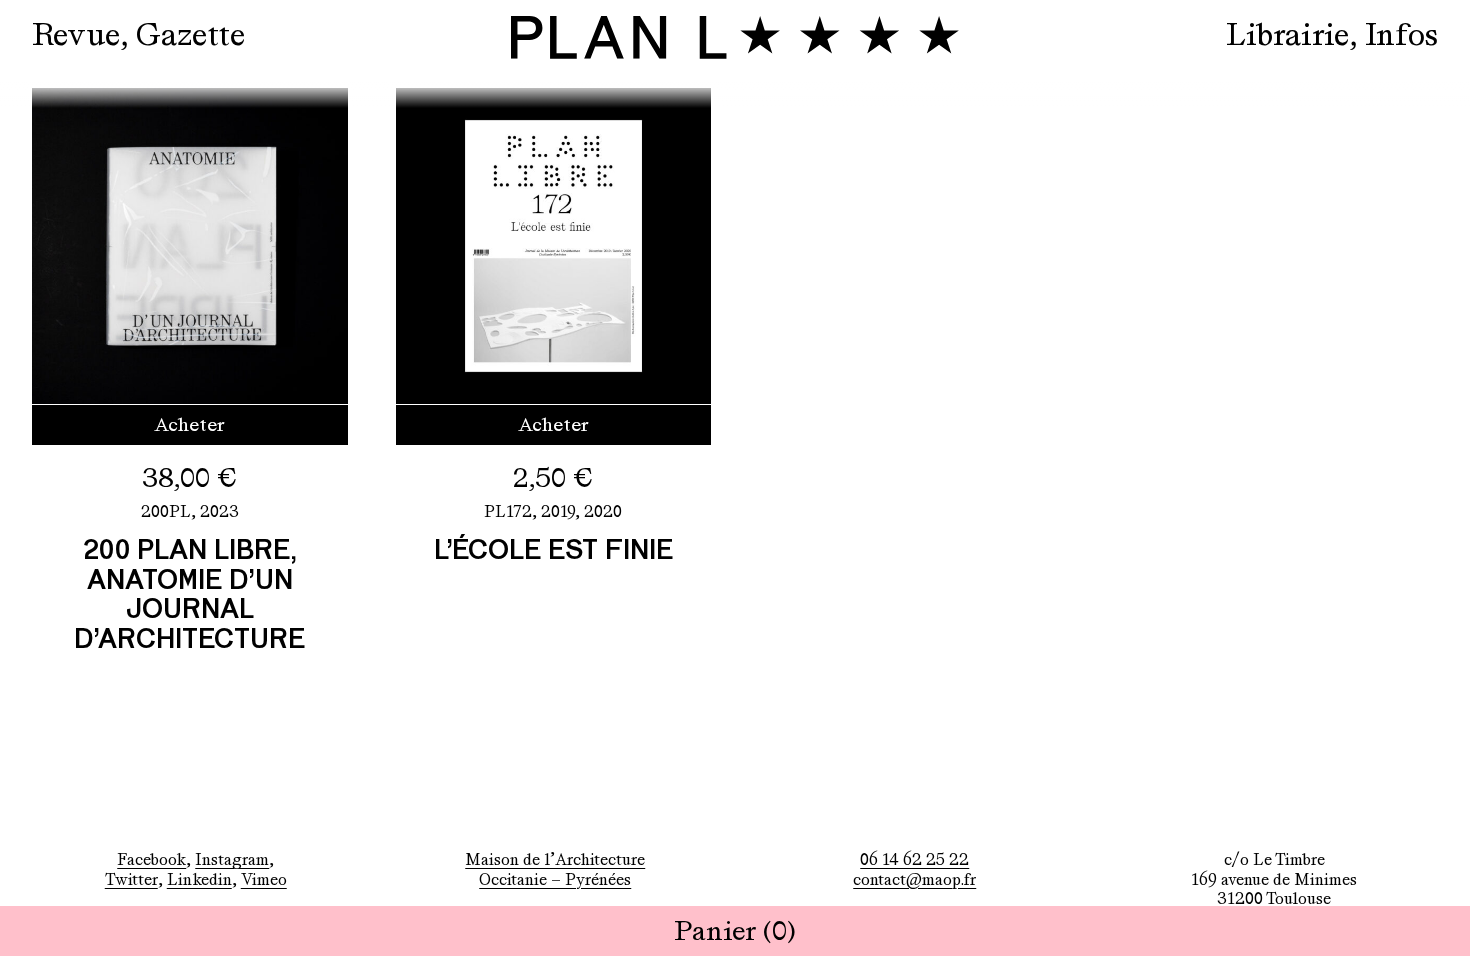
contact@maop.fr (914, 879)
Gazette (190, 34)
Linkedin (199, 879)
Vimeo (264, 879)
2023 (219, 511)
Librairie (1287, 34)
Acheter (189, 424)
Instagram (232, 859)
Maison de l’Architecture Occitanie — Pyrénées (555, 869)
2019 (558, 511)
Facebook (151, 859)
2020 (603, 511)
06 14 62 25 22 (914, 859)
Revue (76, 34)
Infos (1401, 34)
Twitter (131, 879)
